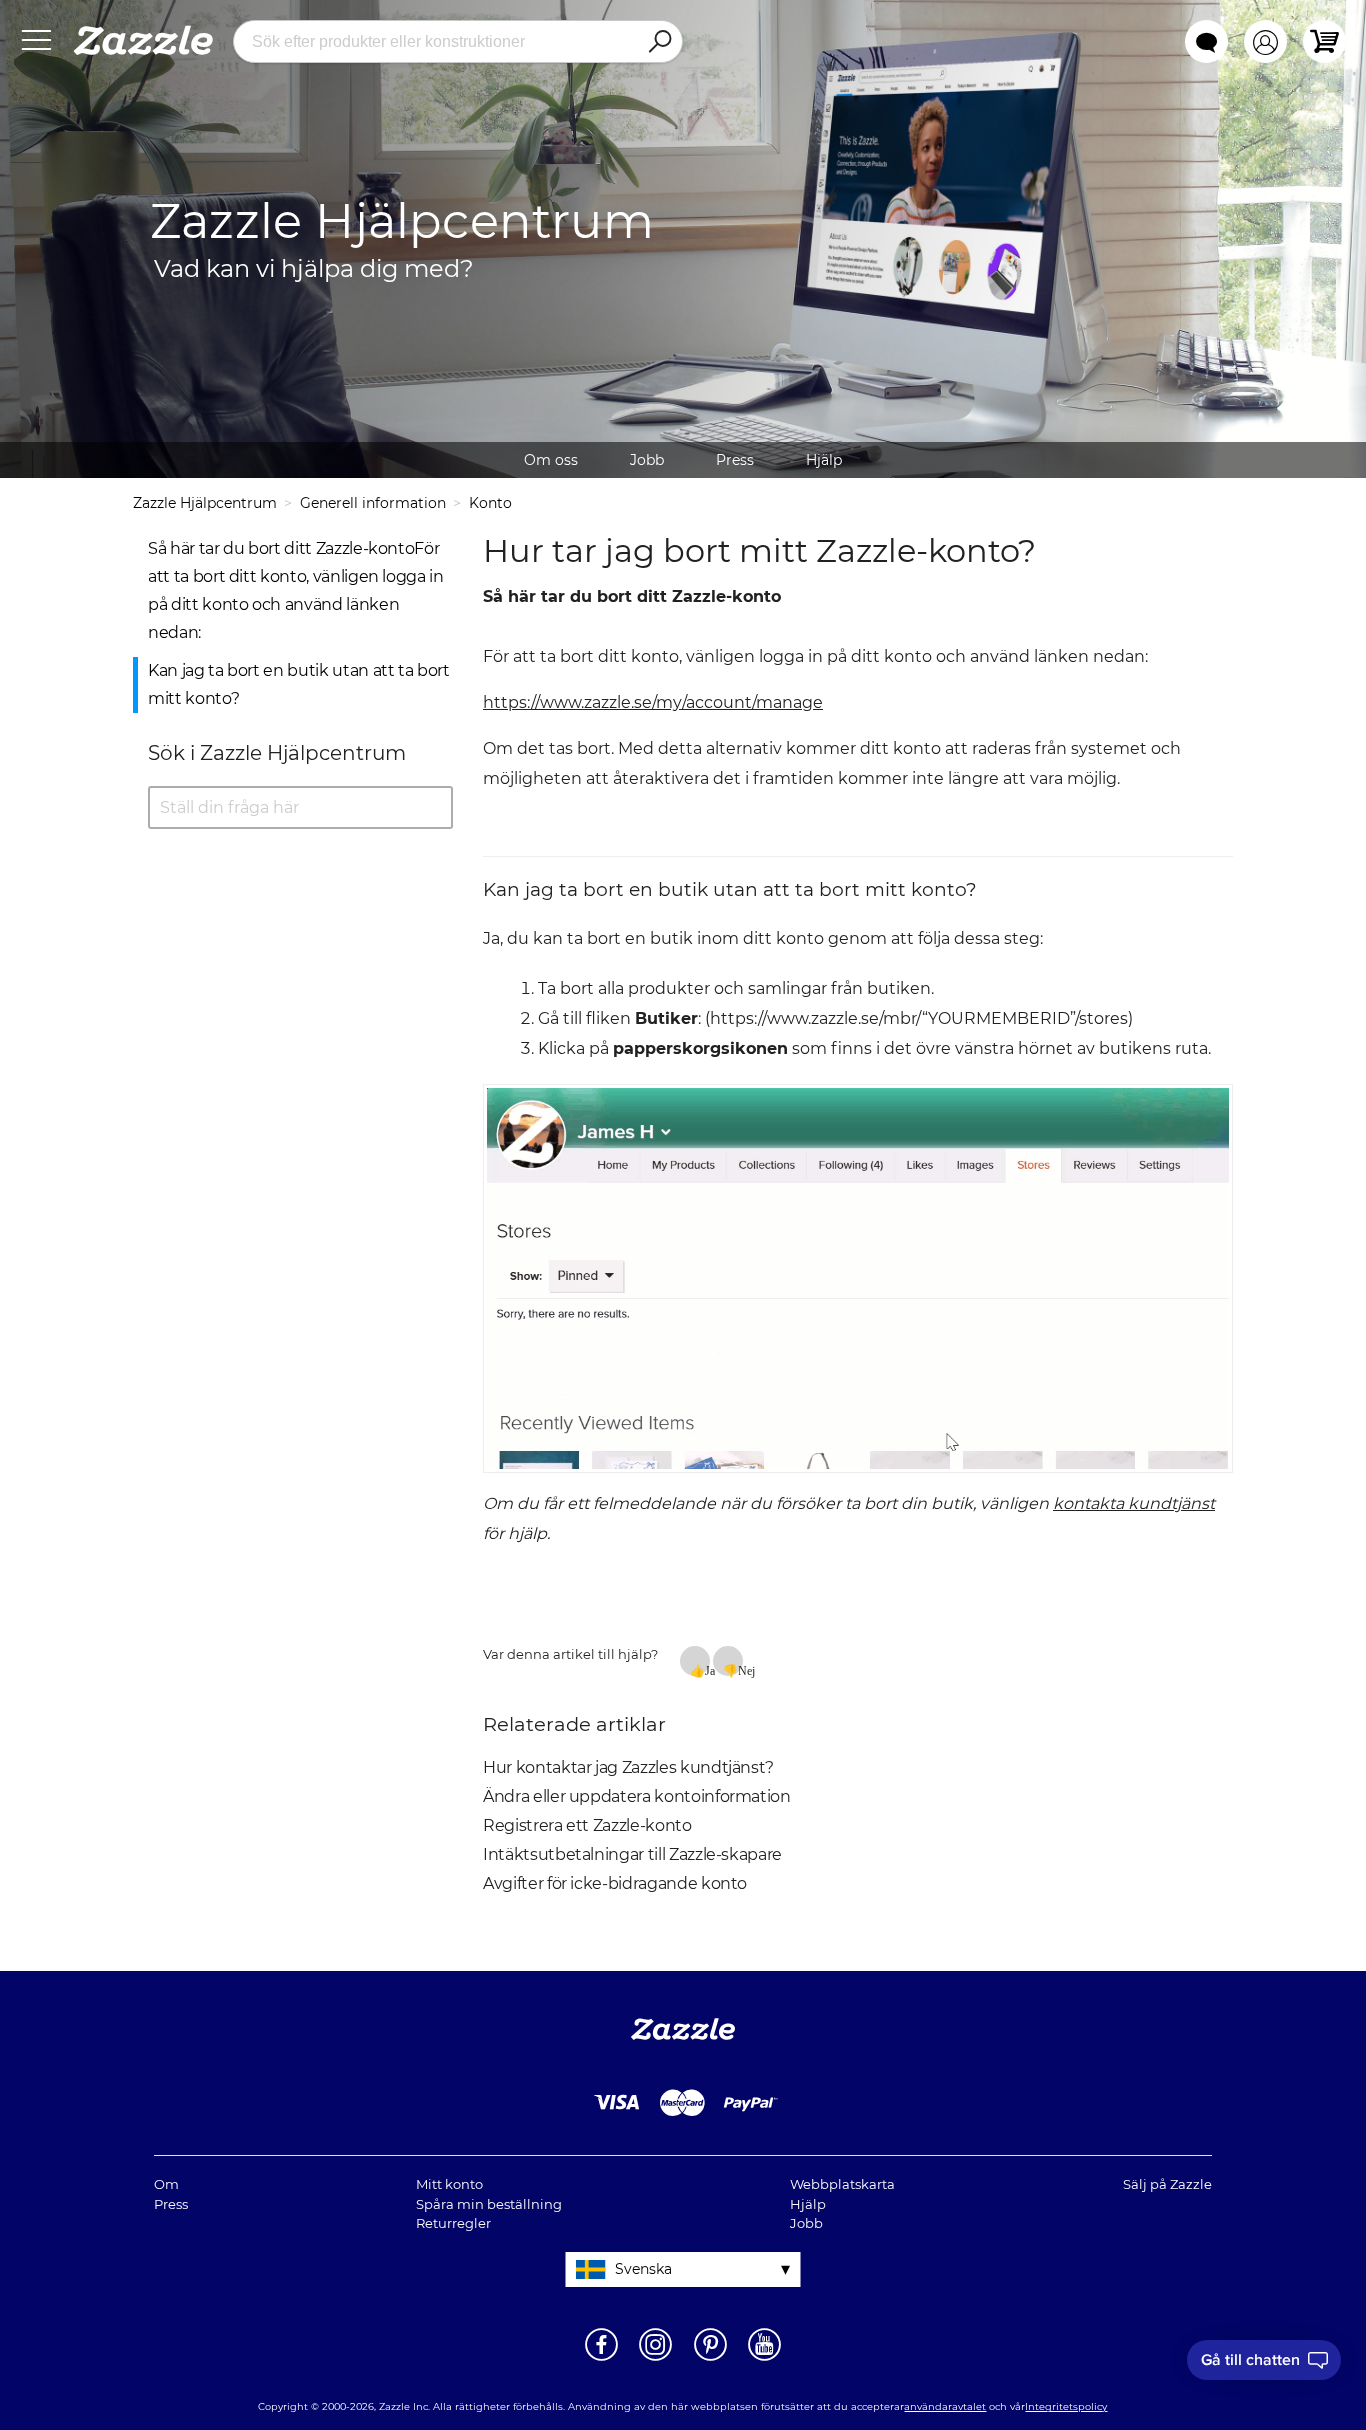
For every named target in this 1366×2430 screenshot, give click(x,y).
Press (735, 460)
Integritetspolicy (1066, 2406)
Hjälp (824, 460)
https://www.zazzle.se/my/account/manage (653, 702)
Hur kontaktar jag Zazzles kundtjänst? (628, 1767)
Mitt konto (449, 2184)
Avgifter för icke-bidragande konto (615, 1883)
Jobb (647, 460)
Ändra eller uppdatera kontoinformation (637, 1796)
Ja (707, 1670)
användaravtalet (945, 2406)
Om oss (551, 460)
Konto (490, 503)
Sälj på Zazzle (1167, 2184)
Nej (740, 1670)
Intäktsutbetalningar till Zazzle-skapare (632, 1854)
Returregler (453, 2223)
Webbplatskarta (842, 2184)
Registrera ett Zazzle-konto (587, 1825)
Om (166, 2184)
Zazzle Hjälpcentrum (205, 503)
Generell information (373, 503)
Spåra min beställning (489, 2204)
